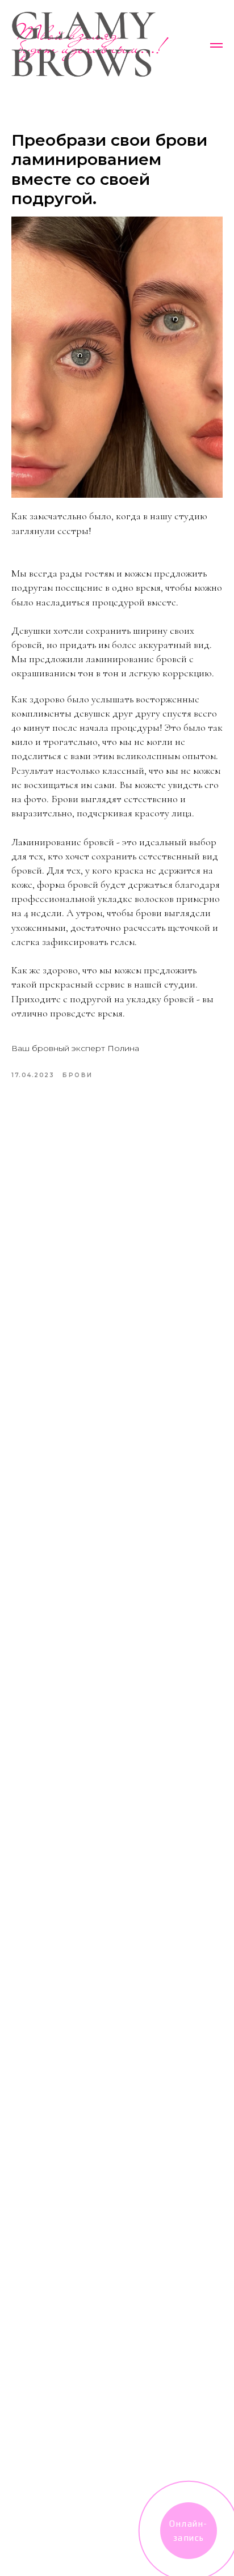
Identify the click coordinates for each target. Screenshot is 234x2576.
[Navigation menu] (216, 45)
